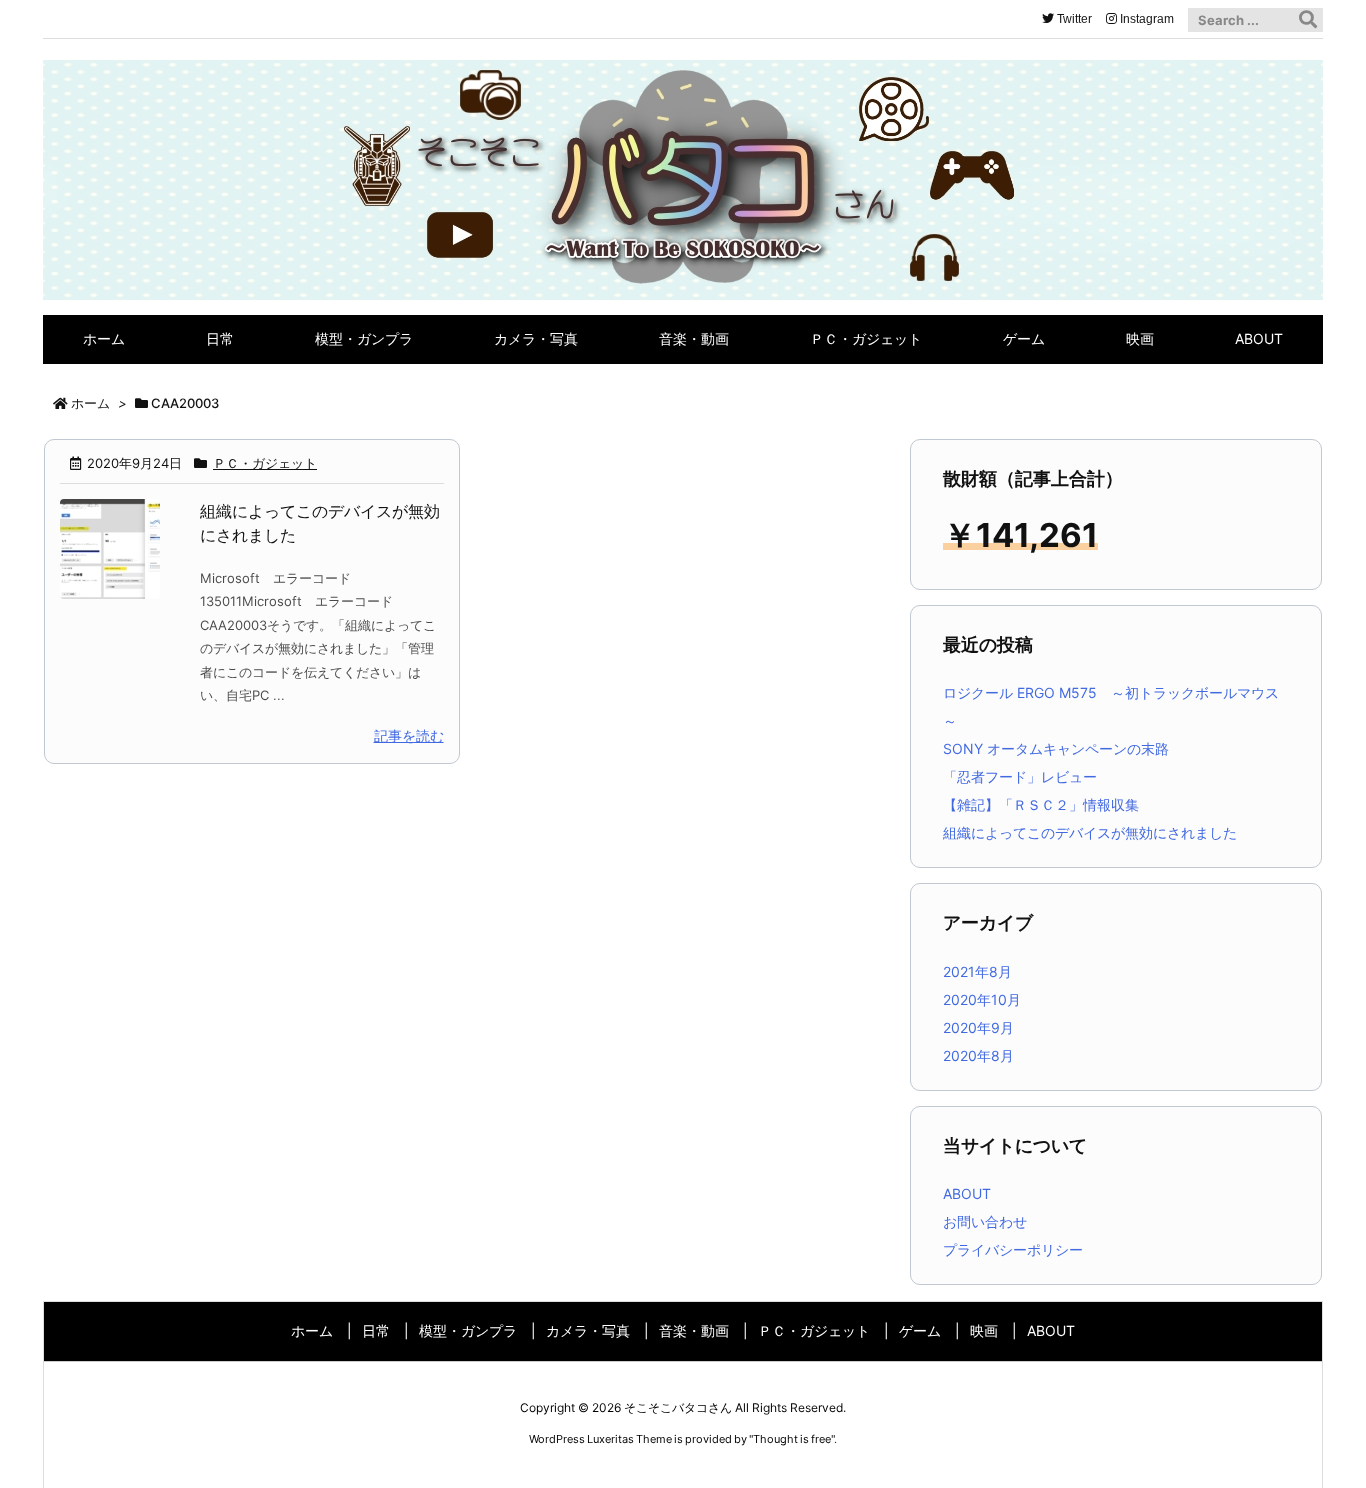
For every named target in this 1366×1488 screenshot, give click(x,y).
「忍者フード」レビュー (1020, 776)
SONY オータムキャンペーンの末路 (1056, 748)
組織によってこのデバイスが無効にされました (1090, 832)
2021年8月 (977, 971)
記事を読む (409, 735)
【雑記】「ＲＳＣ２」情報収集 (1041, 804)
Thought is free (792, 1439)
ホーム (90, 403)
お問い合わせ (985, 1221)
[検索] (1308, 20)
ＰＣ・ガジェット (265, 463)
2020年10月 (982, 999)
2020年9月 (978, 1027)
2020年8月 (978, 1055)
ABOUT (967, 1193)
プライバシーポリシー (1013, 1249)
